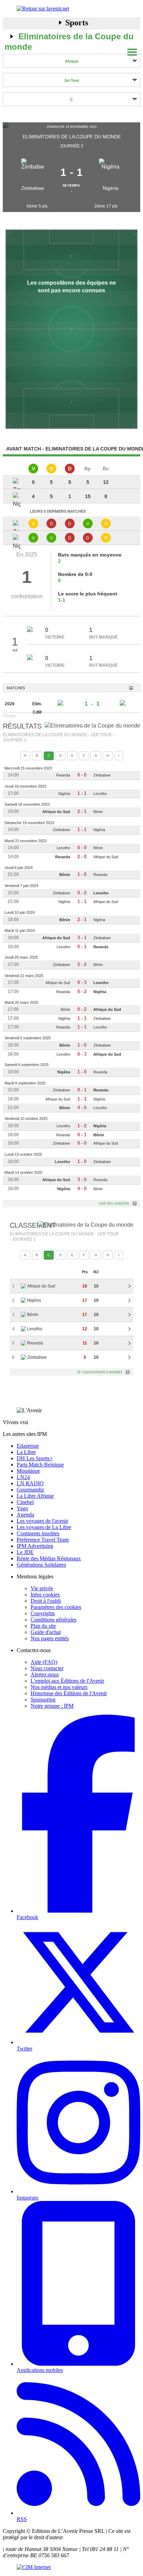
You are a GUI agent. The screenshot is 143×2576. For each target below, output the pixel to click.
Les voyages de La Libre (44, 1527)
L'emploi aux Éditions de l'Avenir (67, 1681)
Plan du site (43, 1626)
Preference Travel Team (43, 1540)
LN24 (23, 1477)
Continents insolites (38, 1533)
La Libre (26, 1452)
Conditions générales (53, 1620)
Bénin (98, 812)
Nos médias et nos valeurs (59, 1687)
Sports (77, 23)
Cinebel (25, 1502)
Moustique (28, 1471)
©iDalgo (9, 716)
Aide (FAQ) (44, 1662)
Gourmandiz (30, 1490)
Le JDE (25, 1552)
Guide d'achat (46, 1632)
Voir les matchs (114, 1203)
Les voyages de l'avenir (42, 1521)
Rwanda (63, 775)
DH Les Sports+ (35, 1458)
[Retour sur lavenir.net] (71, 9)
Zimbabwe (33, 188)
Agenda (25, 1515)
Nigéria (111, 188)
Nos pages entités (50, 1638)
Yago (22, 1508)
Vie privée (42, 1588)
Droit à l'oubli (46, 1601)
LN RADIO (30, 1483)
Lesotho (100, 794)
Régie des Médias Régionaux (49, 1558)
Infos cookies (45, 1595)
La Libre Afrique (35, 1496)
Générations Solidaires (41, 1565)
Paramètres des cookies (56, 1607)
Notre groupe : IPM (52, 1706)
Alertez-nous (45, 1675)
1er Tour (72, 80)
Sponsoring (43, 1700)
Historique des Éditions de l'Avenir (69, 1693)
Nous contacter (47, 1668)
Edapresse (28, 1446)
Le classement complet (100, 1372)
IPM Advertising (35, 1546)
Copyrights (43, 1613)
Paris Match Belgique (40, 1465)
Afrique (72, 61)
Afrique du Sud (56, 812)
